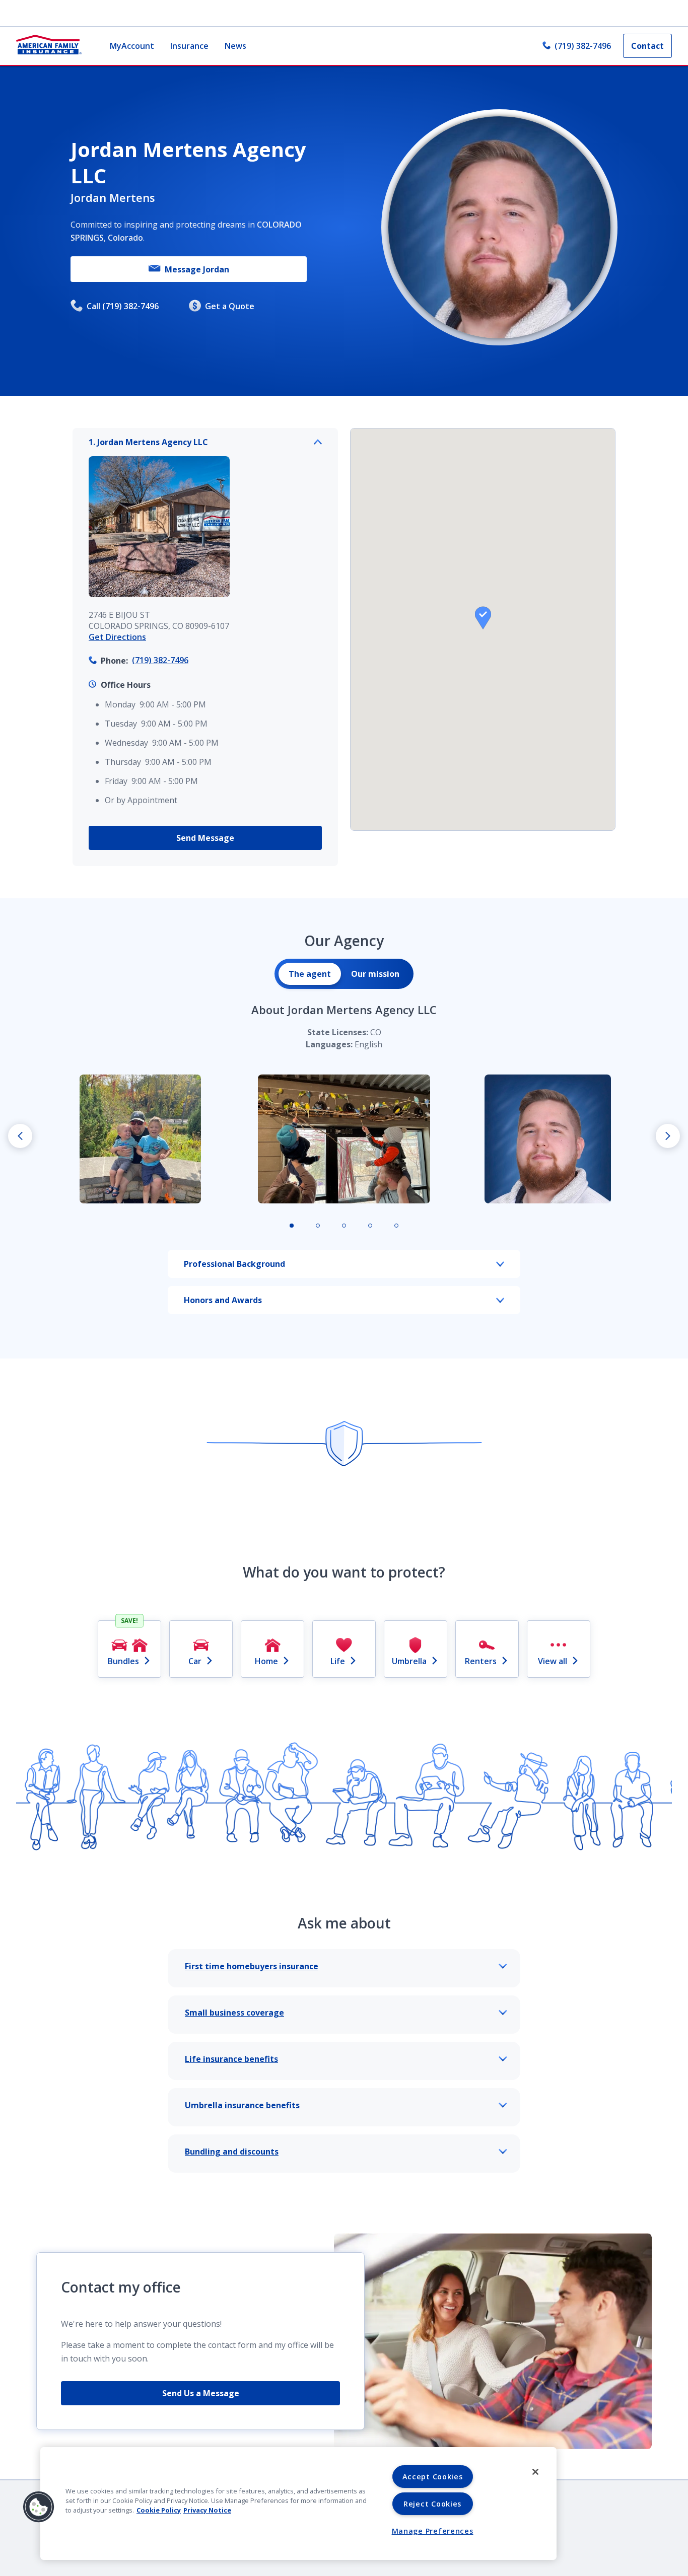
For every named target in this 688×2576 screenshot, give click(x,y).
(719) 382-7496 (583, 46)
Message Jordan (197, 269)
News (235, 46)
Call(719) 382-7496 (123, 306)
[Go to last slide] (20, 1136)
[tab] (310, 974)
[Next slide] (668, 1136)
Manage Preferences (433, 2531)
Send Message (205, 838)
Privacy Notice (207, 2510)
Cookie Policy (159, 2510)
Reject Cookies (432, 2504)
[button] (483, 618)
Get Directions (117, 637)
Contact (647, 46)
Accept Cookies (433, 2477)
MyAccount (132, 46)
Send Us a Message (201, 2393)
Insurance (189, 46)
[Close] (535, 2472)
